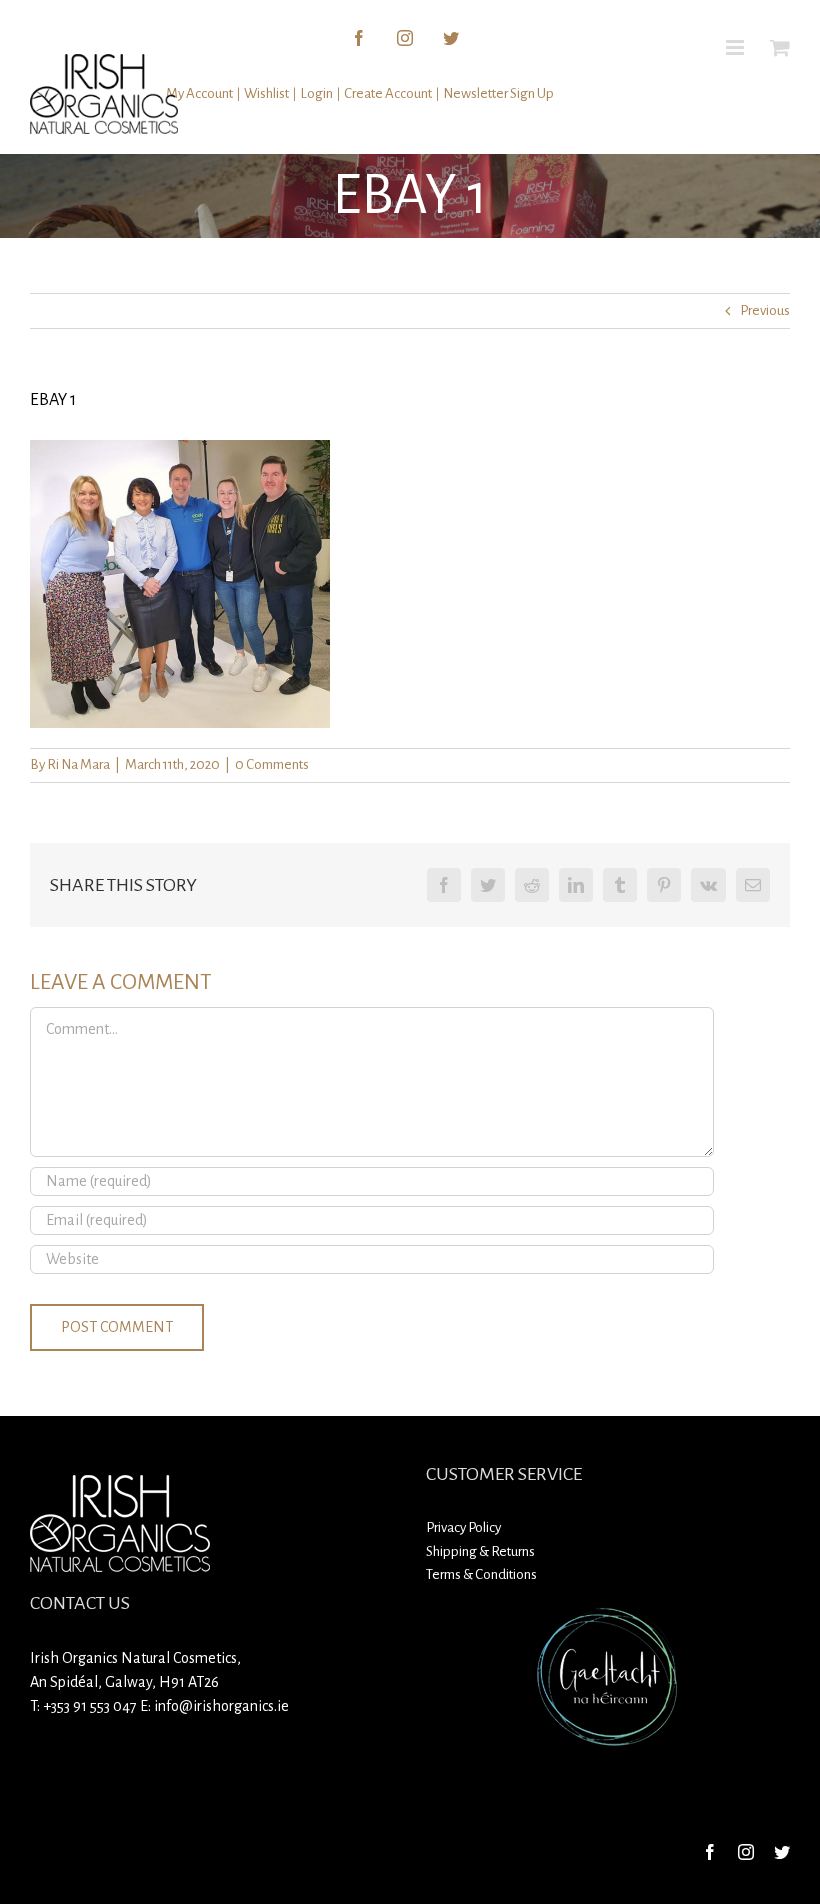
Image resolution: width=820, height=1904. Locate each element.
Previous (765, 310)
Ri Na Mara (78, 764)
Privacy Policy (463, 1527)
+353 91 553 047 (90, 1706)
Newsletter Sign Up (498, 93)
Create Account (388, 93)
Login (316, 93)
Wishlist (266, 93)
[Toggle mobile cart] (780, 47)
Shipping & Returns (480, 1551)
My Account (199, 93)
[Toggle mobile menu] (736, 47)
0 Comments (272, 764)
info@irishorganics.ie (221, 1706)
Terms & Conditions (481, 1574)
